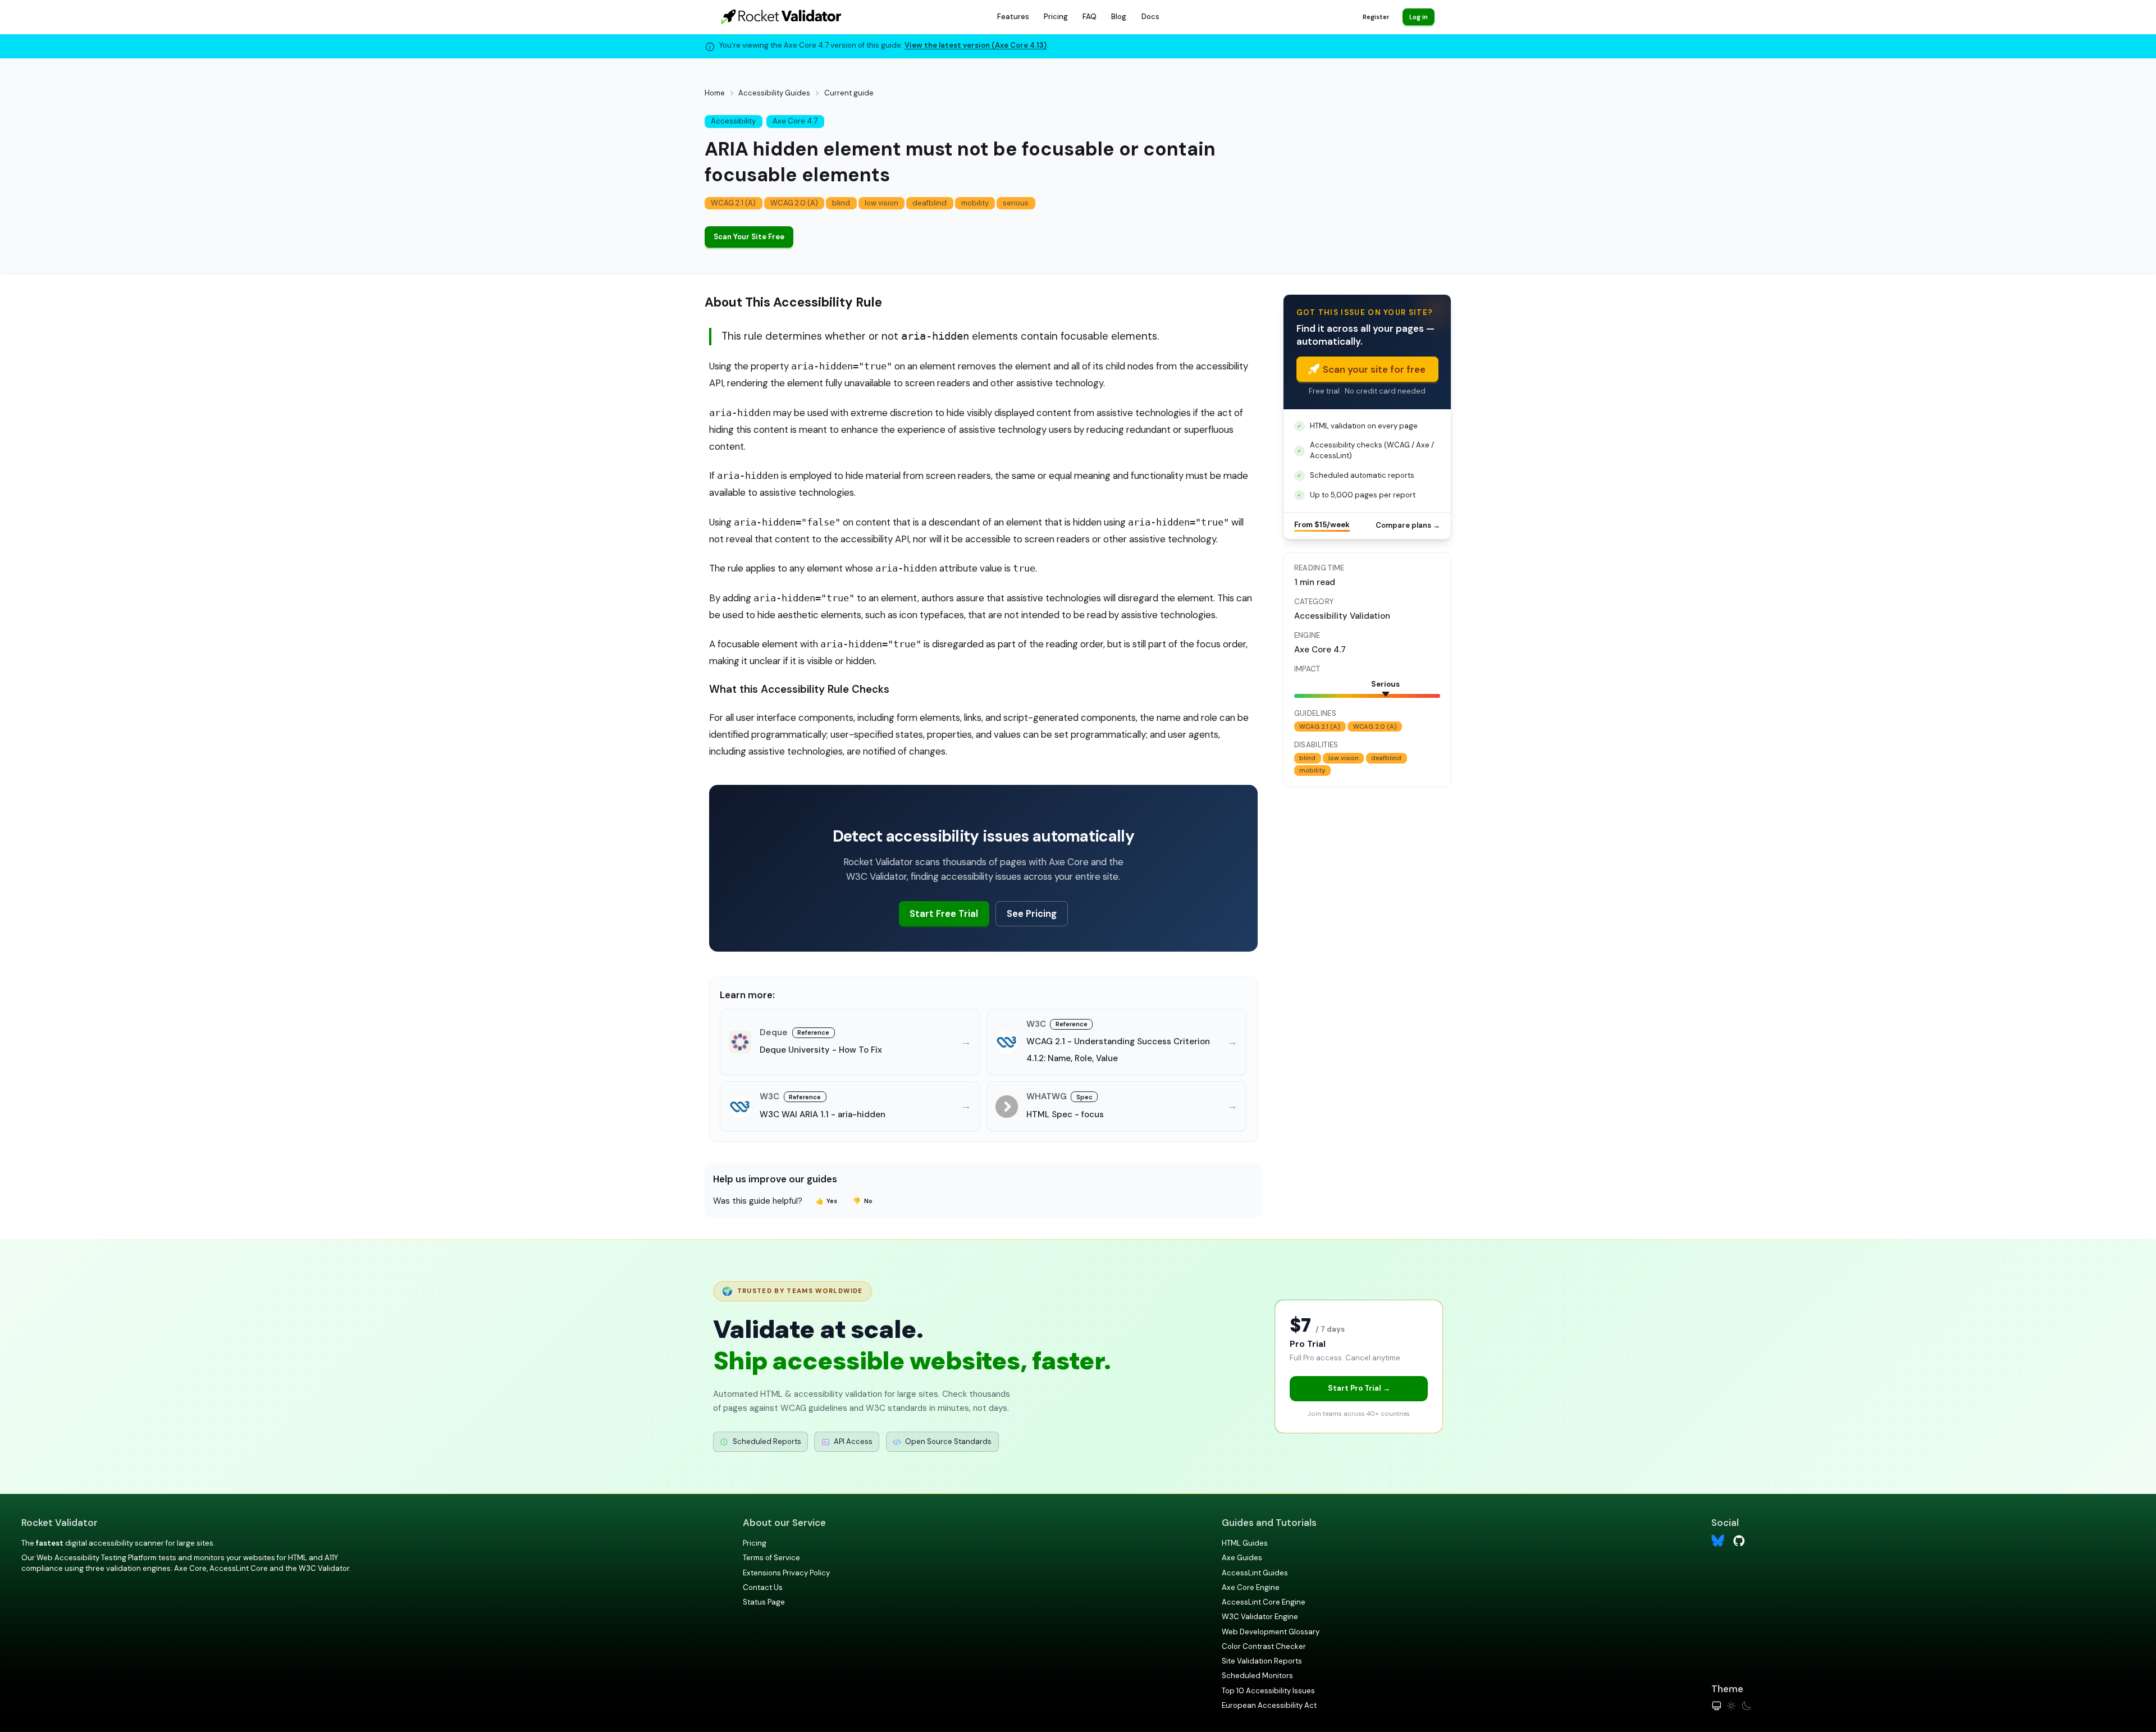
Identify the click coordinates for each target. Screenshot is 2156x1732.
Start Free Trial (944, 913)
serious (1016, 203)
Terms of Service (771, 1558)
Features (1013, 17)
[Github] (1739, 1540)
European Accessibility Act (1269, 1705)
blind (841, 203)
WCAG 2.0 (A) (794, 203)
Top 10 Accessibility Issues (1268, 1691)
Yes (827, 1201)
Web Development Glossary (1271, 1632)
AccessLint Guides (1255, 1573)
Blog (1119, 17)
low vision (881, 203)
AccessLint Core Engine (1264, 1602)
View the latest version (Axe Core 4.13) (976, 45)
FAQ (1090, 17)
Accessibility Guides (774, 93)
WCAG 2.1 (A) (733, 203)
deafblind (929, 203)
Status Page (764, 1602)
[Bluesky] (1718, 1541)
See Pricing (1032, 913)
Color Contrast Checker (1264, 1646)
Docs (1150, 17)
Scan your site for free (1374, 369)
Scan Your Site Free (749, 237)
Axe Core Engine (1251, 1587)
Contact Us (763, 1587)
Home (715, 93)
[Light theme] (1731, 1706)
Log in (1419, 17)
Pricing (1056, 17)
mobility (975, 203)
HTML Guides (1245, 1543)
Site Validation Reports (1262, 1661)
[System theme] (1717, 1706)
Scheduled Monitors (1257, 1676)
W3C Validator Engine (1260, 1617)
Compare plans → (1408, 525)
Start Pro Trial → (1359, 1388)
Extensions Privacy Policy (786, 1573)
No (863, 1201)
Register (1376, 17)
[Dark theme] (1746, 1706)
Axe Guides (1242, 1558)
